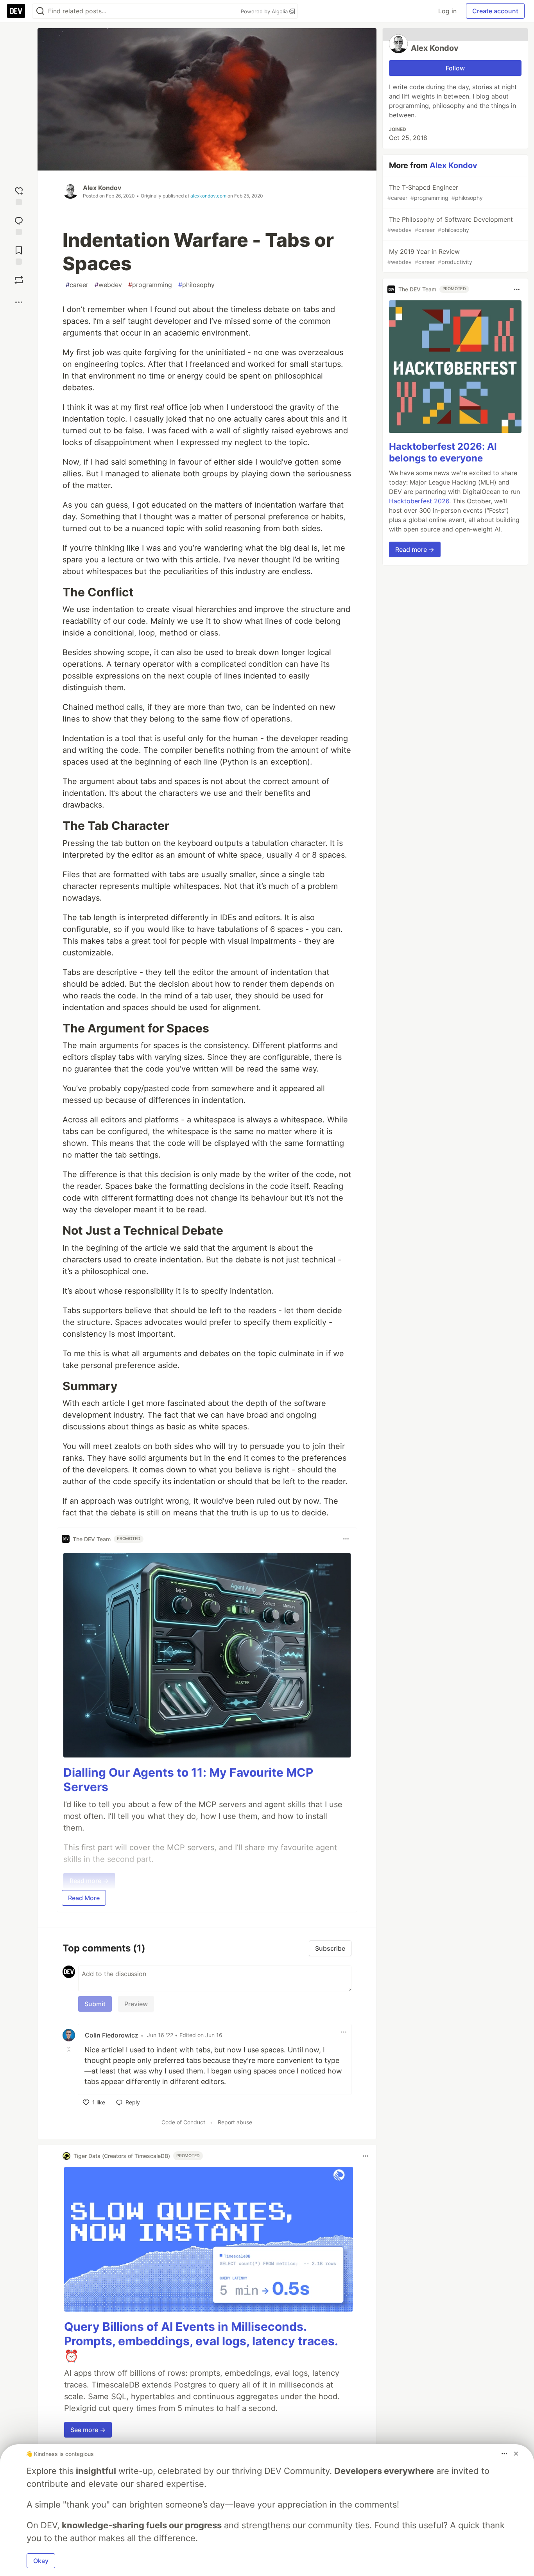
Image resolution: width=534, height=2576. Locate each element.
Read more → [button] (415, 549)
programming (150, 285)
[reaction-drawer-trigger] (19, 194)
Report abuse (235, 2122)
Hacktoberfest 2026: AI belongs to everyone (443, 452)
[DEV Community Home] (16, 11)
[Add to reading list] (19, 254)
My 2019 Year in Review (430, 256)
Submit (95, 2004)
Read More (84, 1898)
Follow (455, 68)
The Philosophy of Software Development (450, 224)
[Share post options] (19, 302)
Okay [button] (41, 2561)
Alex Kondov (102, 188)
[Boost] (19, 280)
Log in (447, 11)
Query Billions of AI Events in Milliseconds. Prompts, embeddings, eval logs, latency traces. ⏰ (201, 2341)
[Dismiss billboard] (516, 2454)
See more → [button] (88, 2430)
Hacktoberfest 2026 (419, 501)
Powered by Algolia (265, 11)
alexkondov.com (208, 196)
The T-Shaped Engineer (435, 192)
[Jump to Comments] (19, 224)
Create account (495, 11)
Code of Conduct (183, 2122)
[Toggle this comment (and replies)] (70, 2049)
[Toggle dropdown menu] (346, 1539)
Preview (136, 2004)
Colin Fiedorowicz (112, 2035)
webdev (108, 285)
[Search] (40, 11)
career (77, 285)
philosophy (196, 285)
